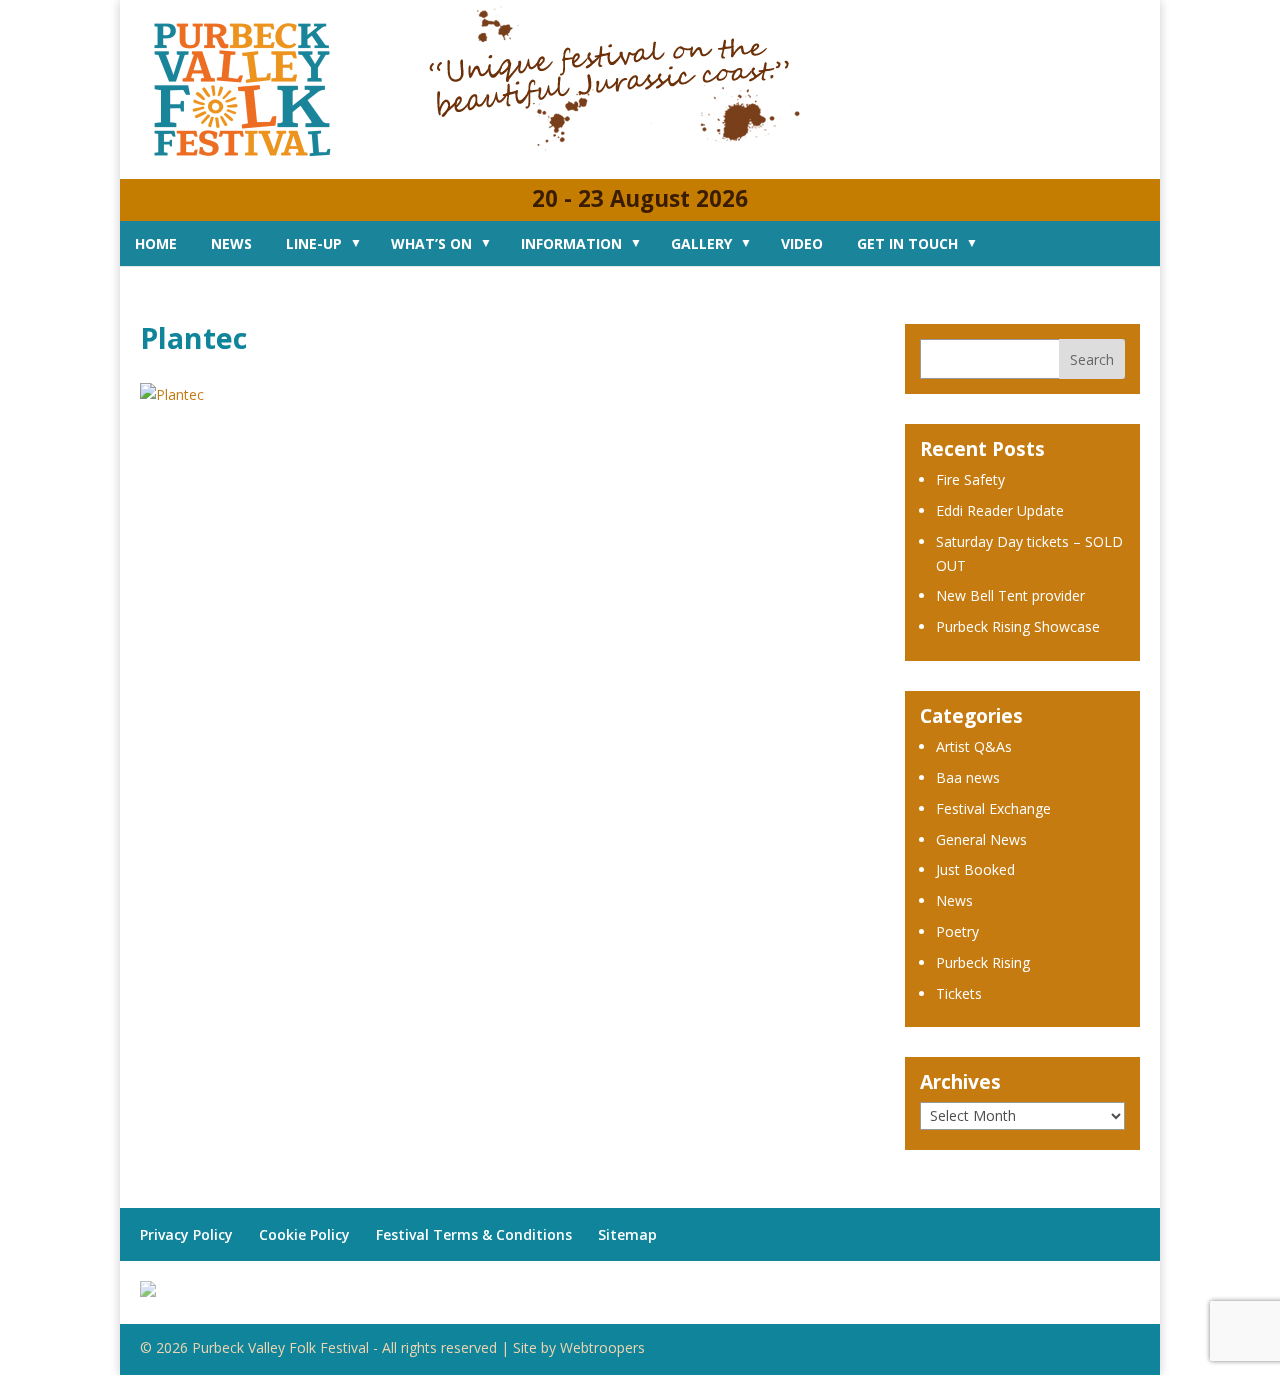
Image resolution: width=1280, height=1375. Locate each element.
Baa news (968, 777)
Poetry (957, 931)
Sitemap (627, 1234)
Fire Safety (970, 479)
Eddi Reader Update (1000, 510)
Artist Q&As (974, 746)
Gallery (701, 243)
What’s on (431, 243)
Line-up (314, 243)
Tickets (959, 993)
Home (156, 243)
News (231, 243)
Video (802, 243)
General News (981, 839)
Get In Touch (907, 243)
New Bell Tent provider (1010, 595)
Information (571, 243)
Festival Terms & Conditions (474, 1234)
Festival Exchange (993, 808)
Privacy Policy (186, 1234)
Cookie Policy (304, 1234)
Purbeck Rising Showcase (1018, 626)
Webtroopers (602, 1347)
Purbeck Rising (983, 962)
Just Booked (975, 869)
